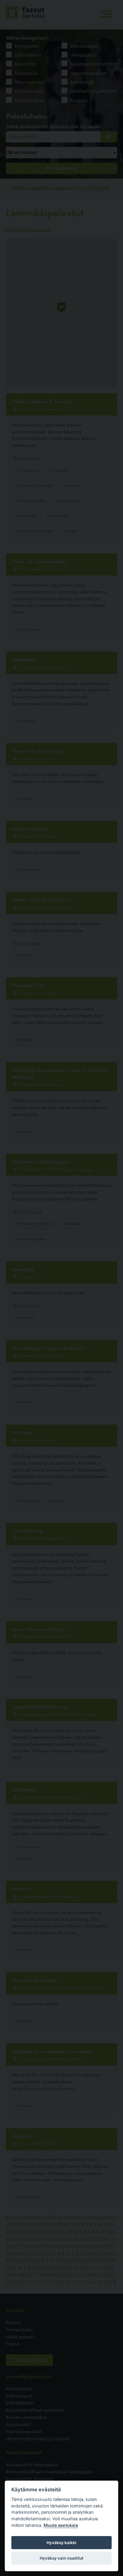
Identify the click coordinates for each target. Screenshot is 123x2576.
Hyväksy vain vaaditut (61, 2558)
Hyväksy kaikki (61, 2543)
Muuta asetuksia (61, 2525)
